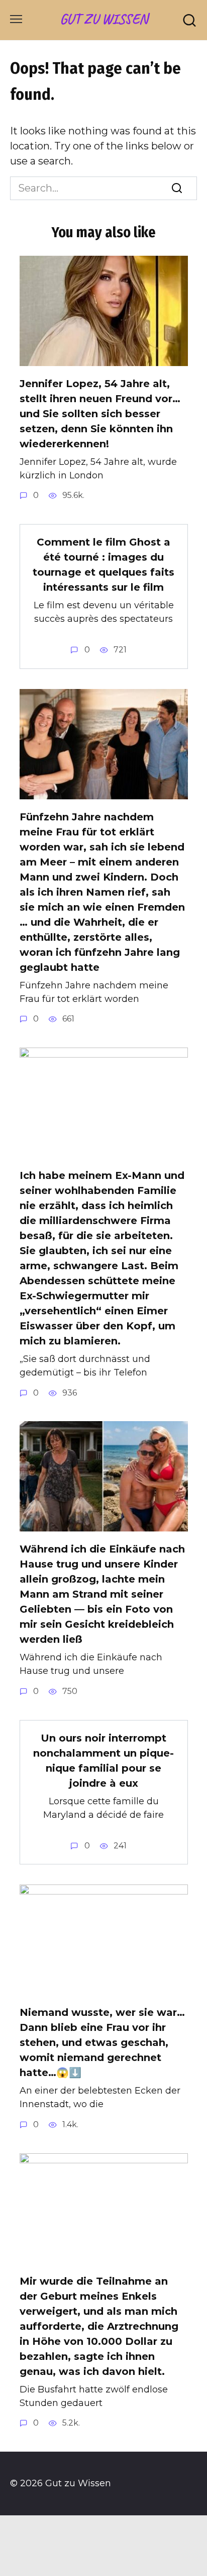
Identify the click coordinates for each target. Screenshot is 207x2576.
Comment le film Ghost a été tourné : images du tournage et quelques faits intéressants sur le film (103, 565)
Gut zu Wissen (104, 19)
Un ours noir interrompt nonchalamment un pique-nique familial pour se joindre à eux (103, 1761)
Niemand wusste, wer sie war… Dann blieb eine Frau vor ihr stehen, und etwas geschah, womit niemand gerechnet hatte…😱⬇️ (102, 2042)
